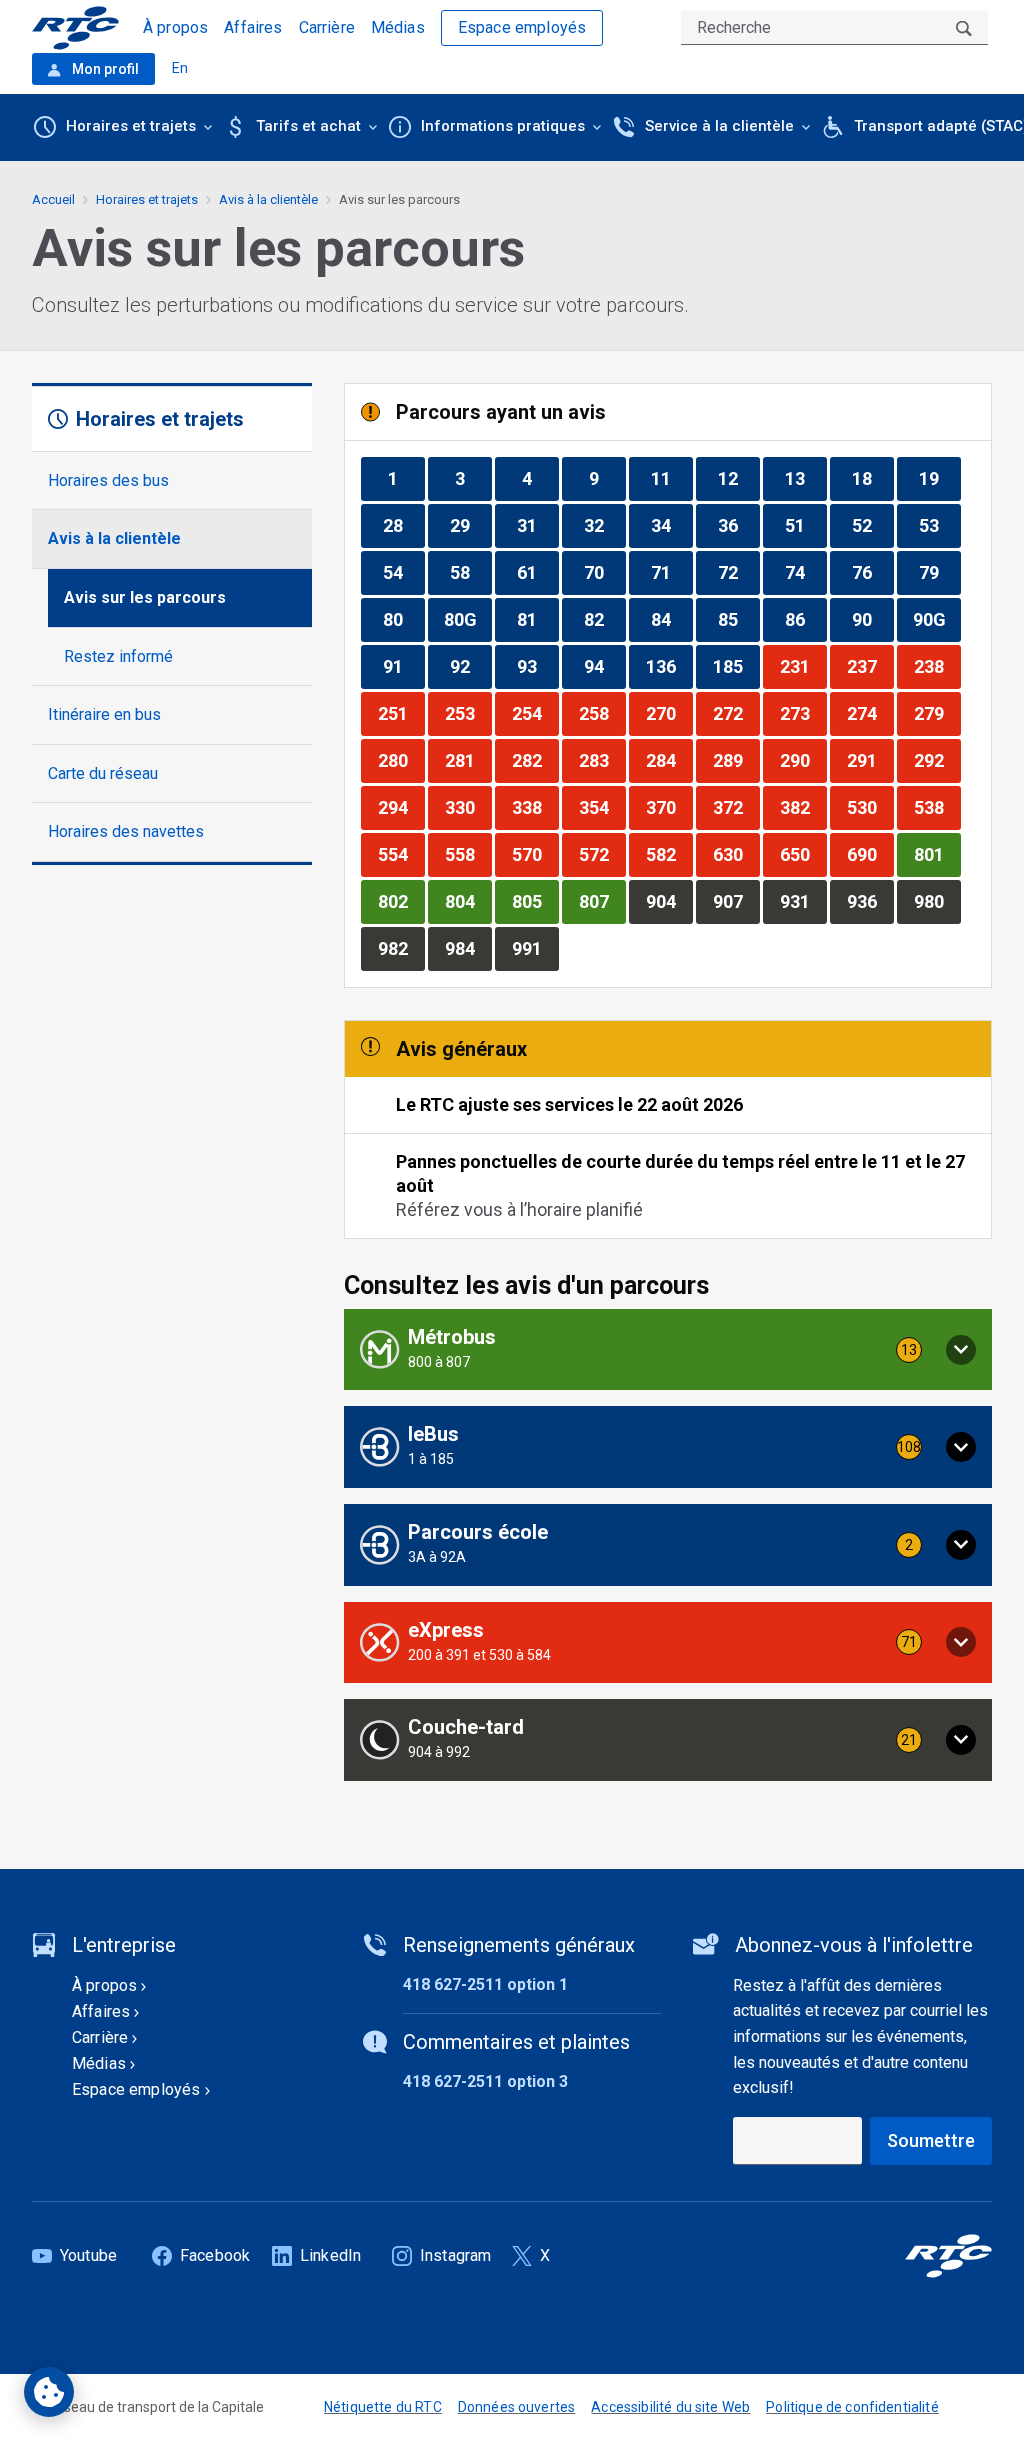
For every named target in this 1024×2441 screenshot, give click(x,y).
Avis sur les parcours (145, 597)
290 (803, 760)
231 (803, 666)
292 (937, 760)
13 (805, 478)
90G (936, 619)
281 (468, 760)
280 (401, 760)
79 (939, 572)
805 (535, 901)
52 (872, 525)
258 (602, 713)
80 (403, 619)
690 (870, 854)
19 (939, 478)
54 (403, 572)
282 (535, 760)
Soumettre (931, 2140)
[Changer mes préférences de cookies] (49, 2392)
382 (803, 807)
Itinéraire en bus (104, 714)
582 (669, 854)
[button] (668, 1350)
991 (535, 948)
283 (602, 760)
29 (470, 525)
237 (870, 666)
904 (669, 901)
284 (669, 760)
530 (870, 807)
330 (468, 807)
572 (602, 854)
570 (535, 854)
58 (470, 572)
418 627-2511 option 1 (485, 1984)
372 (736, 807)
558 (468, 854)
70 (604, 572)
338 (535, 807)
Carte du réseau (103, 773)
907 (736, 901)
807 (602, 901)
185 (736, 666)
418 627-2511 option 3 (485, 2081)
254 (535, 713)
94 (604, 666)
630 (736, 854)
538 (937, 807)
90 (872, 619)
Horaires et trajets (147, 199)
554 (401, 854)
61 (537, 572)
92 (470, 666)
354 (602, 807)
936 (870, 901)
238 (937, 666)
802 (401, 901)
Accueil (53, 199)
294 (401, 807)
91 (403, 666)
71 (671, 572)
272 (736, 713)
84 (671, 619)
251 (401, 713)
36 (738, 525)
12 (738, 478)
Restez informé (118, 656)
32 (604, 525)
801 (937, 854)
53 (939, 525)
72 (738, 572)
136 (669, 666)
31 (537, 525)
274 (870, 713)
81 (537, 619)
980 (937, 901)
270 (669, 713)
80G (467, 619)
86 (805, 619)
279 (937, 713)
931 (803, 901)
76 (872, 572)
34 (671, 525)
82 (604, 619)
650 (803, 854)
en (180, 68)
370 (669, 807)
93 (537, 666)
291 (870, 760)
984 (468, 948)
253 (468, 713)
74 (805, 572)
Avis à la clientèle (114, 538)
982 (401, 948)
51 (805, 525)
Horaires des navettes (126, 831)
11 (671, 478)
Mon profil (104, 69)
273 (803, 713)
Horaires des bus (108, 480)
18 (872, 478)
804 (468, 901)
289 (736, 760)
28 (403, 525)
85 (738, 619)
